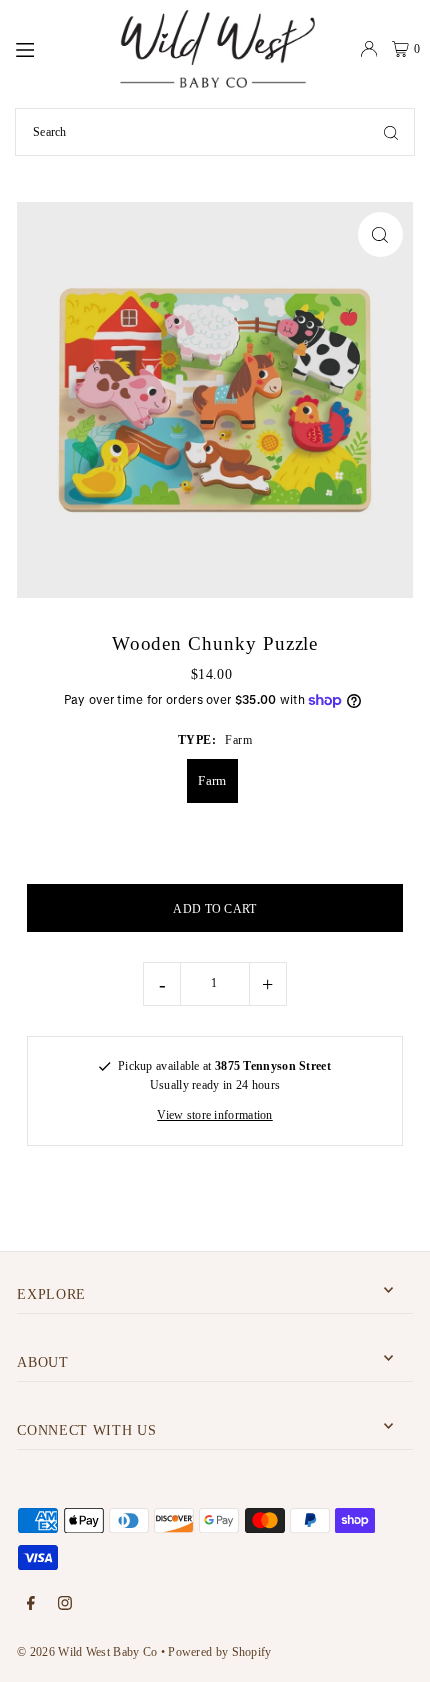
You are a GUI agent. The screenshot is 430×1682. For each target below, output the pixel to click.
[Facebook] (31, 1604)
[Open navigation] (57, 48)
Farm (212, 780)
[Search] (391, 132)
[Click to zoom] (380, 234)
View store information (215, 1115)
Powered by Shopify (219, 1652)
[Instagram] (65, 1604)
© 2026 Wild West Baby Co (87, 1652)
